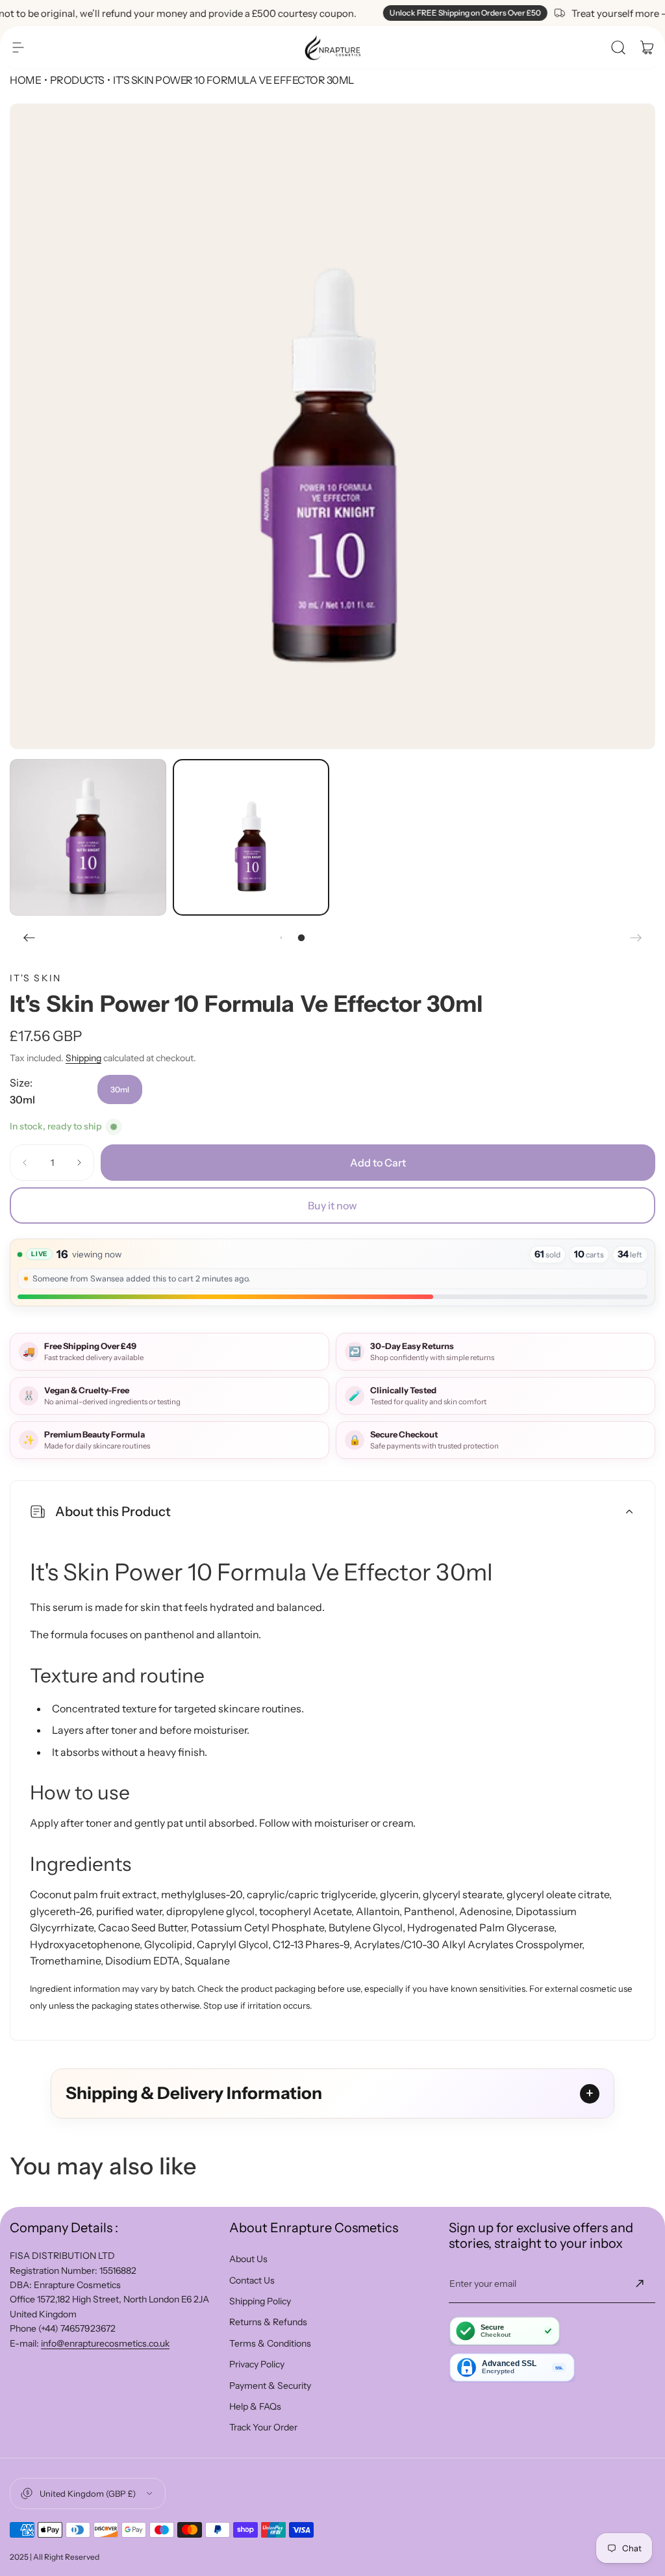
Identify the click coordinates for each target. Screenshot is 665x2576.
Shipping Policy (260, 2301)
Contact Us (252, 2280)
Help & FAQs (255, 2406)
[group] (332, 426)
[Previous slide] (29, 938)
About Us (248, 2259)
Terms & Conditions (270, 2343)
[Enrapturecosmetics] (332, 47)
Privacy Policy (257, 2364)
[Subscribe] (640, 2284)
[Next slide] (636, 938)
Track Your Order (263, 2427)
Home (25, 80)
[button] (18, 47)
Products (77, 80)
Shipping (83, 1058)
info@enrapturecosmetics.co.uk (105, 2343)
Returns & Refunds (268, 2322)
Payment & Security (270, 2386)
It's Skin (35, 978)
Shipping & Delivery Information (194, 2093)
